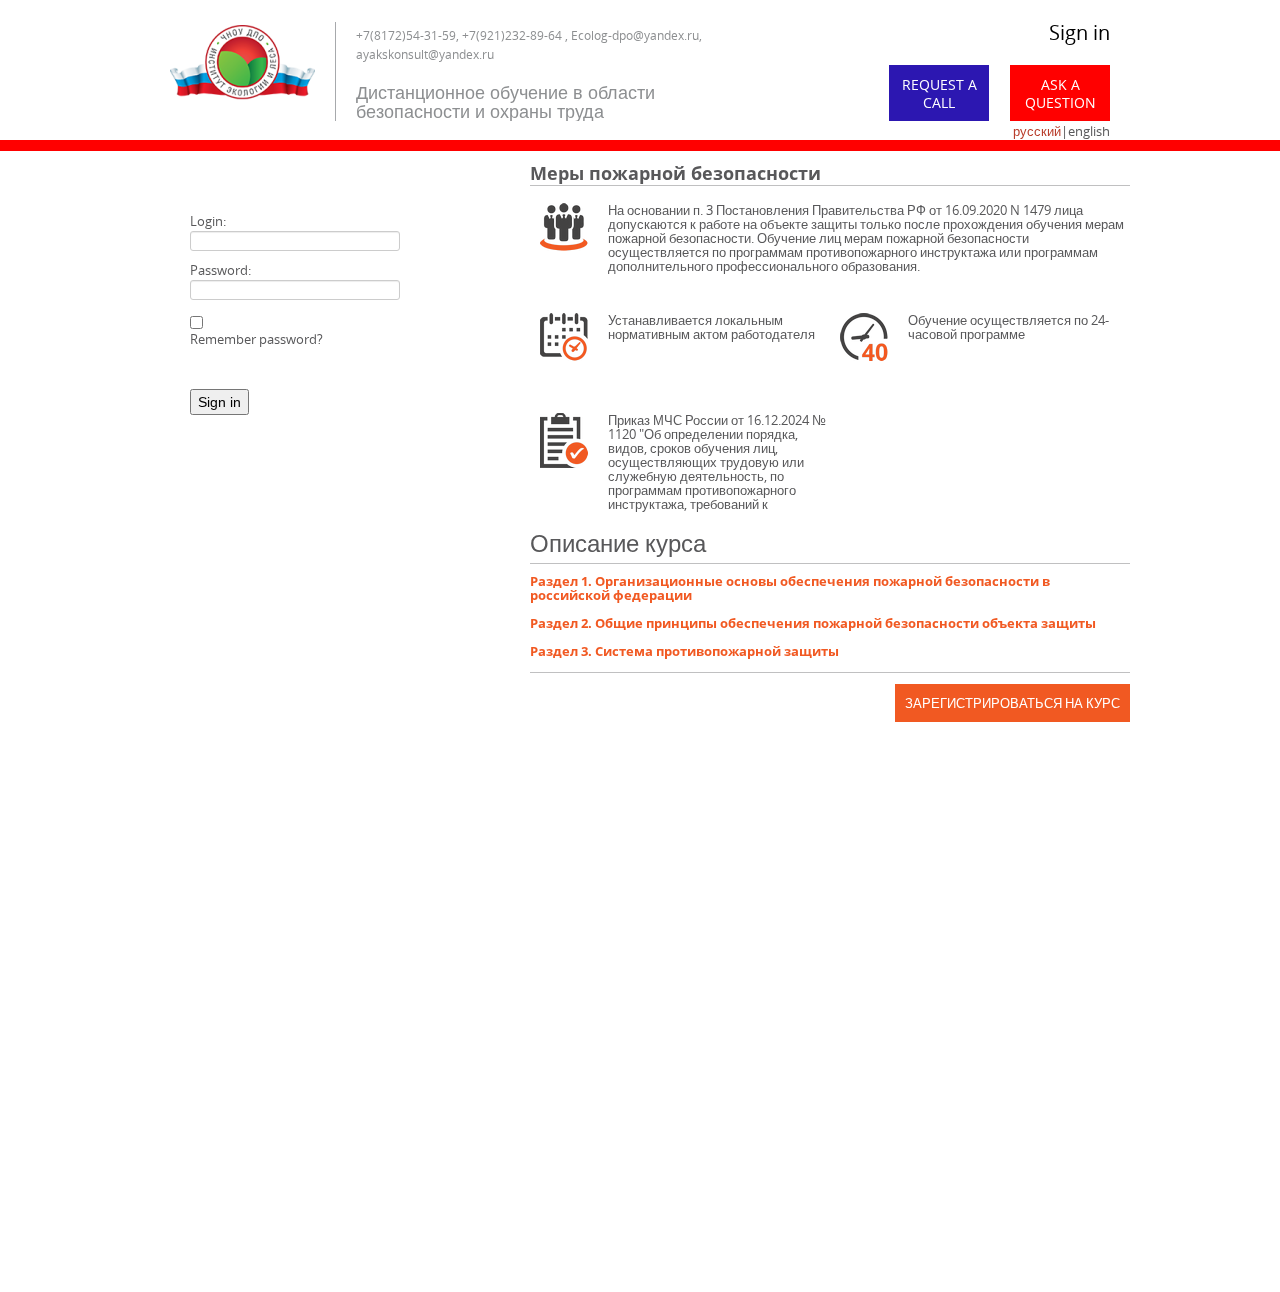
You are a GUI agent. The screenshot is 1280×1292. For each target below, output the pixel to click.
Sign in (1079, 32)
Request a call (939, 93)
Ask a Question (1060, 93)
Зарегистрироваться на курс (1012, 703)
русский (1037, 131)
